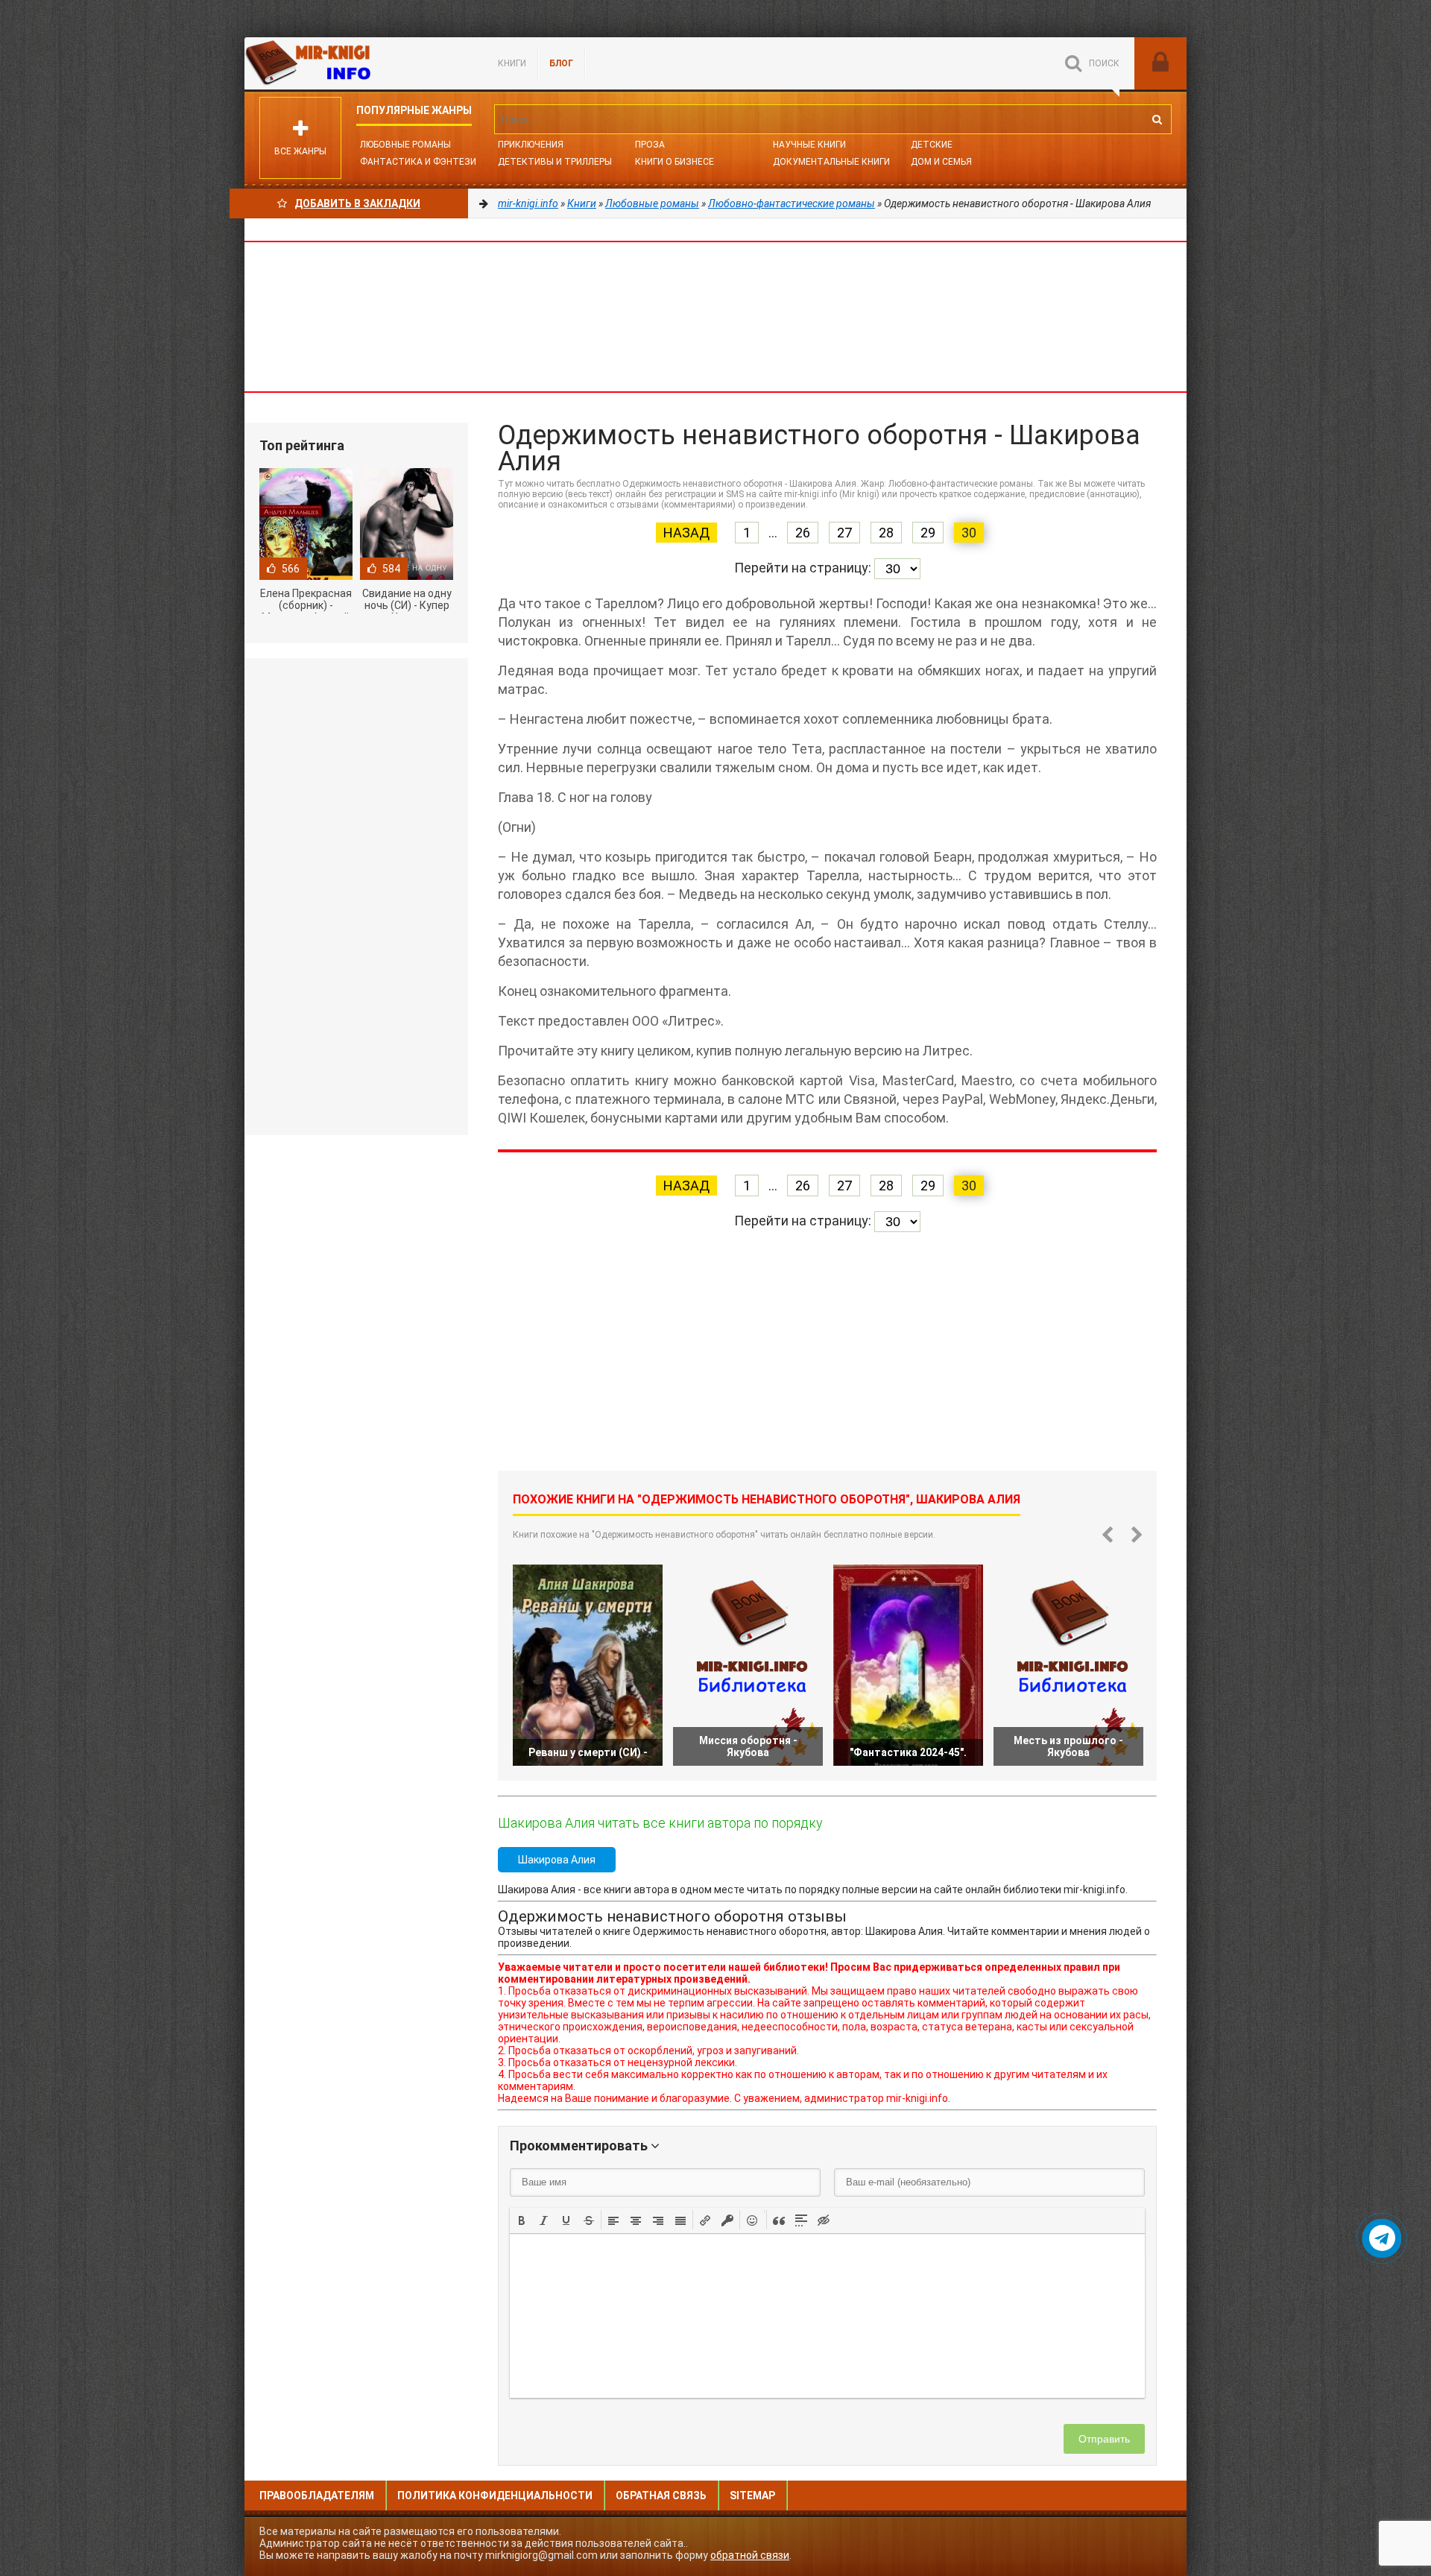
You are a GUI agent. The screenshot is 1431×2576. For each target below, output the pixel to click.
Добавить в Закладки (357, 203)
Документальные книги (831, 162)
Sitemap (752, 2495)
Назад (686, 533)
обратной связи (750, 2555)
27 (844, 533)
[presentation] (522, 2219)
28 (886, 533)
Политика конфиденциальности (495, 2495)
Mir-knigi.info (356, 63)
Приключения (531, 145)
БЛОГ (561, 63)
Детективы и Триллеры (555, 162)
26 (803, 533)
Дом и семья (941, 162)
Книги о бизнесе (675, 162)
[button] (522, 2220)
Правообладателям (317, 2495)
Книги (512, 63)
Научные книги (809, 145)
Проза (650, 145)
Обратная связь (661, 2495)
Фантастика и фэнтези (418, 162)
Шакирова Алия (557, 1860)
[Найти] (1157, 119)
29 (928, 533)
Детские (932, 145)
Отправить (1104, 2439)
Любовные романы (405, 145)
